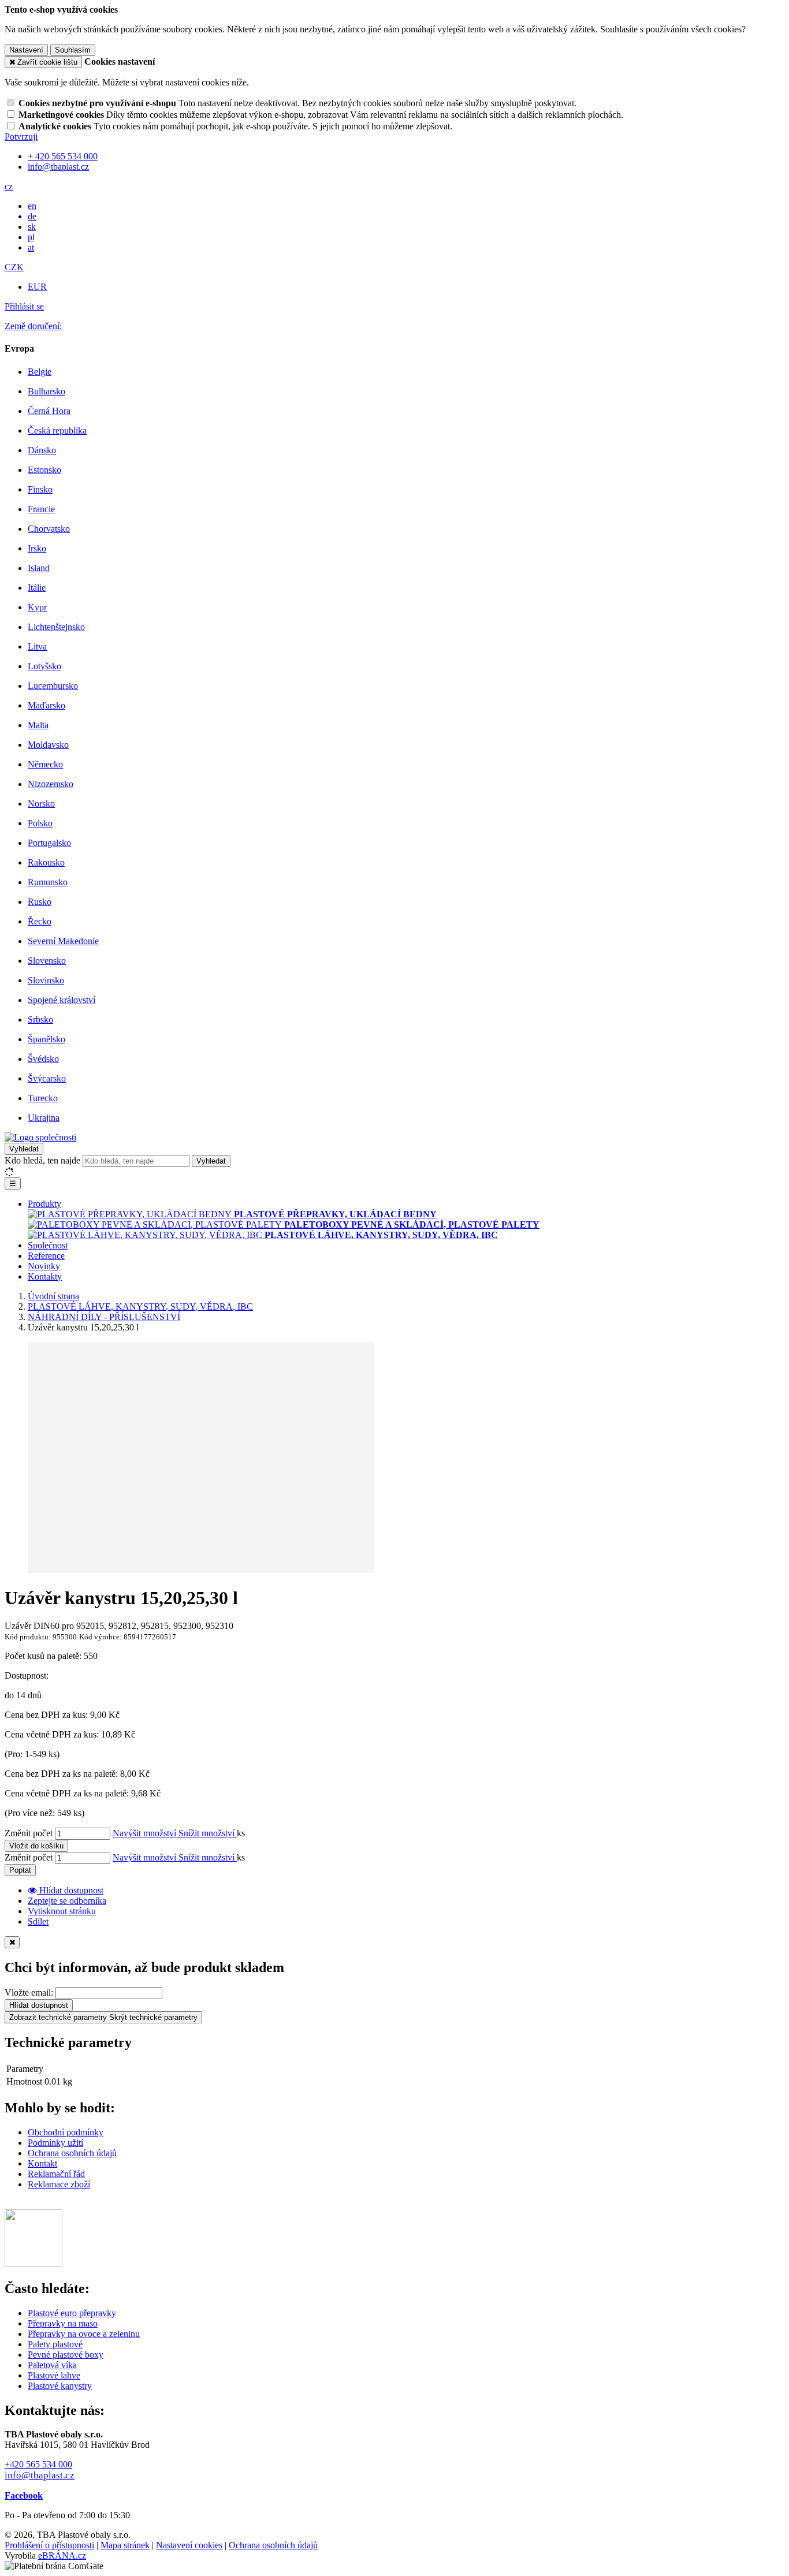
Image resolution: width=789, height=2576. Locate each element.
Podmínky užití (55, 2143)
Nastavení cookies (189, 2545)
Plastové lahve (54, 2375)
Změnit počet (29, 1833)
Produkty (44, 1204)
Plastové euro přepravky (72, 2313)
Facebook (24, 2495)
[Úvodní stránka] (40, 1137)
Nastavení (26, 50)
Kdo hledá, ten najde (42, 1160)
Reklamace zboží (59, 2184)
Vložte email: (29, 1992)
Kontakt (42, 2163)
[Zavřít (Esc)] (12, 1942)
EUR (37, 287)
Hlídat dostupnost (39, 2005)
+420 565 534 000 (38, 2464)
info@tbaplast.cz (40, 2475)
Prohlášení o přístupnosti (49, 2545)
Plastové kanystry (60, 2386)
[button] (9, 186)
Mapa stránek (125, 2545)
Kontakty (45, 1276)
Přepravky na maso (63, 2323)
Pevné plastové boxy (66, 2355)
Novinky (44, 1266)
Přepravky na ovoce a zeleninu (84, 2334)
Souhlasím (73, 50)
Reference (46, 1256)
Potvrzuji (21, 137)
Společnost (48, 1245)
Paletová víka (52, 2365)
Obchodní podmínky (66, 2132)
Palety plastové (55, 2344)
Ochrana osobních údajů (72, 2153)
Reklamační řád (56, 2174)
